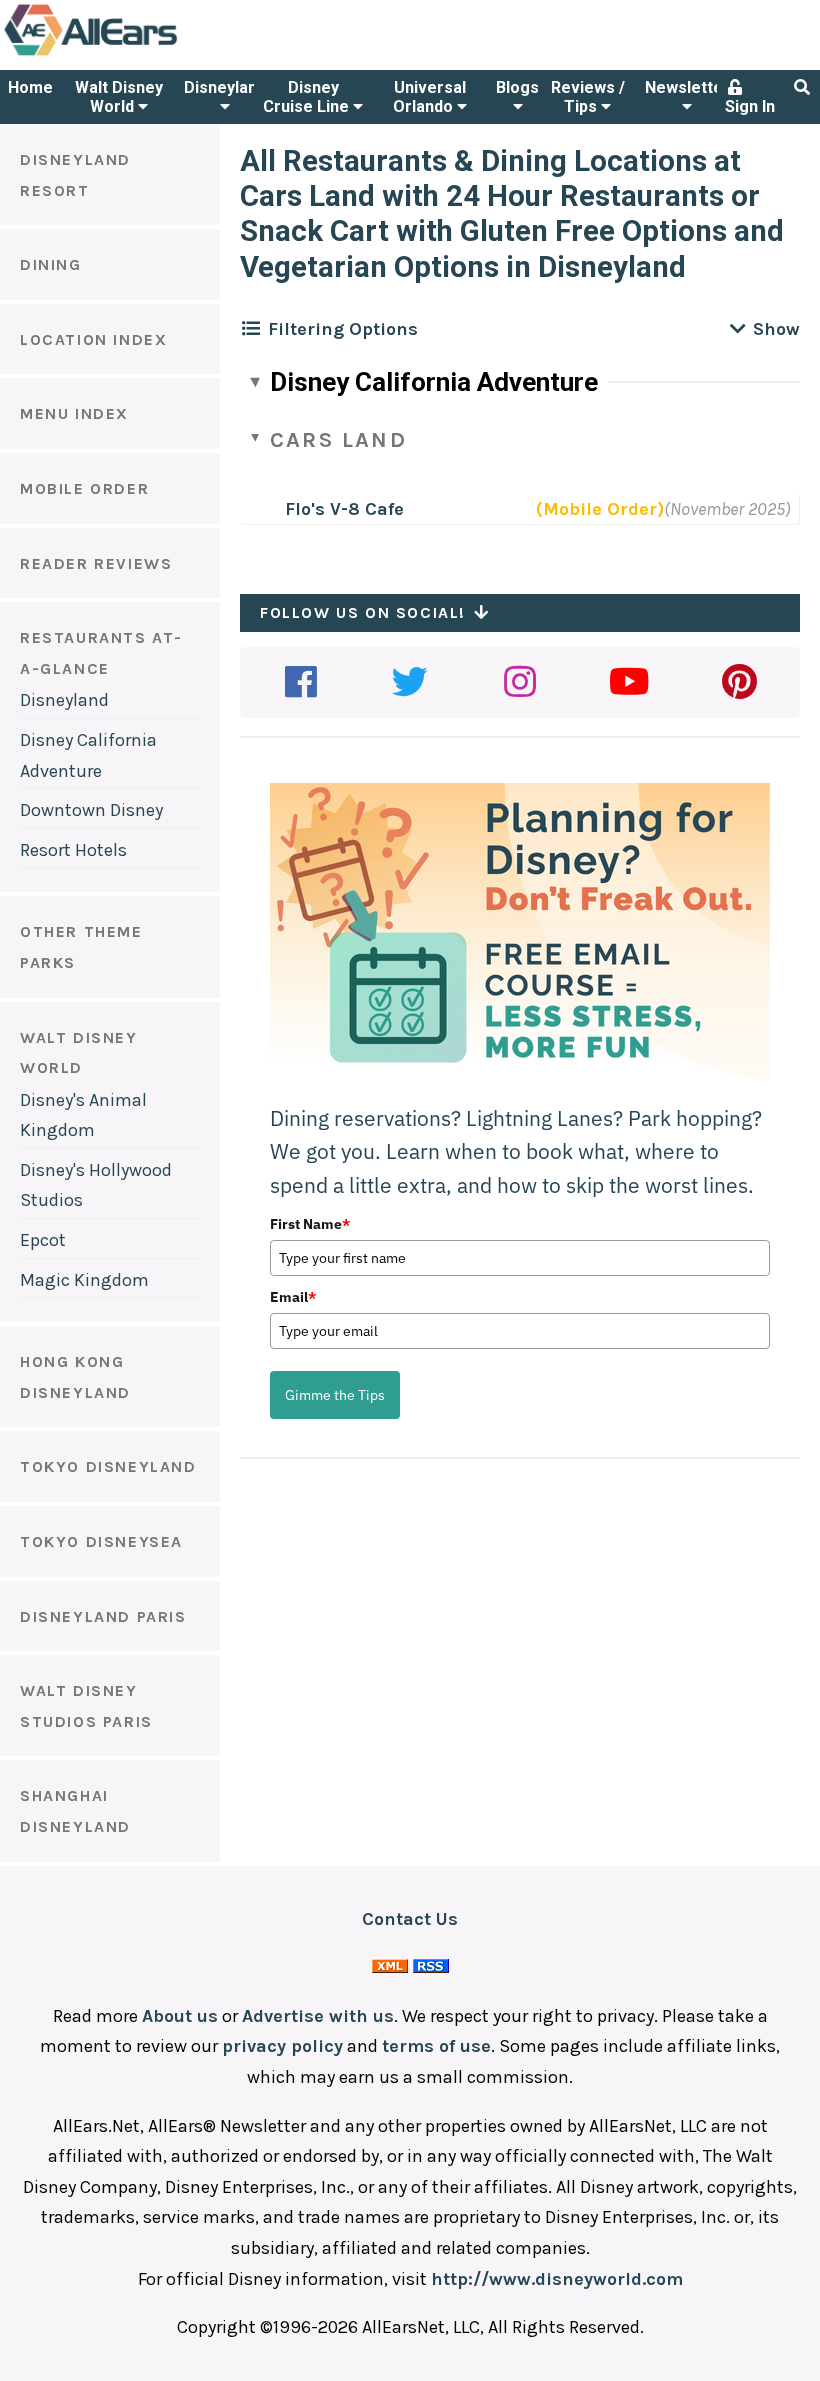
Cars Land (338, 440)
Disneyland (225, 87)
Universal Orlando (429, 97)
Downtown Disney (91, 810)
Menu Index (74, 413)
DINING (51, 264)
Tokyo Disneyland (108, 1466)
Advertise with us (318, 2016)
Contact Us (410, 1919)
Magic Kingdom (84, 1280)
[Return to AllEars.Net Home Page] (153, 54)
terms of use (436, 2046)
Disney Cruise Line (308, 97)
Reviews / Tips (588, 97)
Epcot (43, 1240)
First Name (310, 1224)
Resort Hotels (73, 850)
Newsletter (687, 87)
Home (30, 87)
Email (293, 1297)
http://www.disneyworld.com (557, 2279)
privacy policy (282, 2046)
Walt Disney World (119, 97)
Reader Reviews (96, 563)
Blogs (517, 87)
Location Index (93, 339)
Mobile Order (84, 488)
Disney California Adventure (434, 382)
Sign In (750, 106)
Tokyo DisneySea (101, 1541)
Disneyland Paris (103, 1616)
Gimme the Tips (335, 1395)
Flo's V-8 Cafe (344, 509)
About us (180, 2016)
